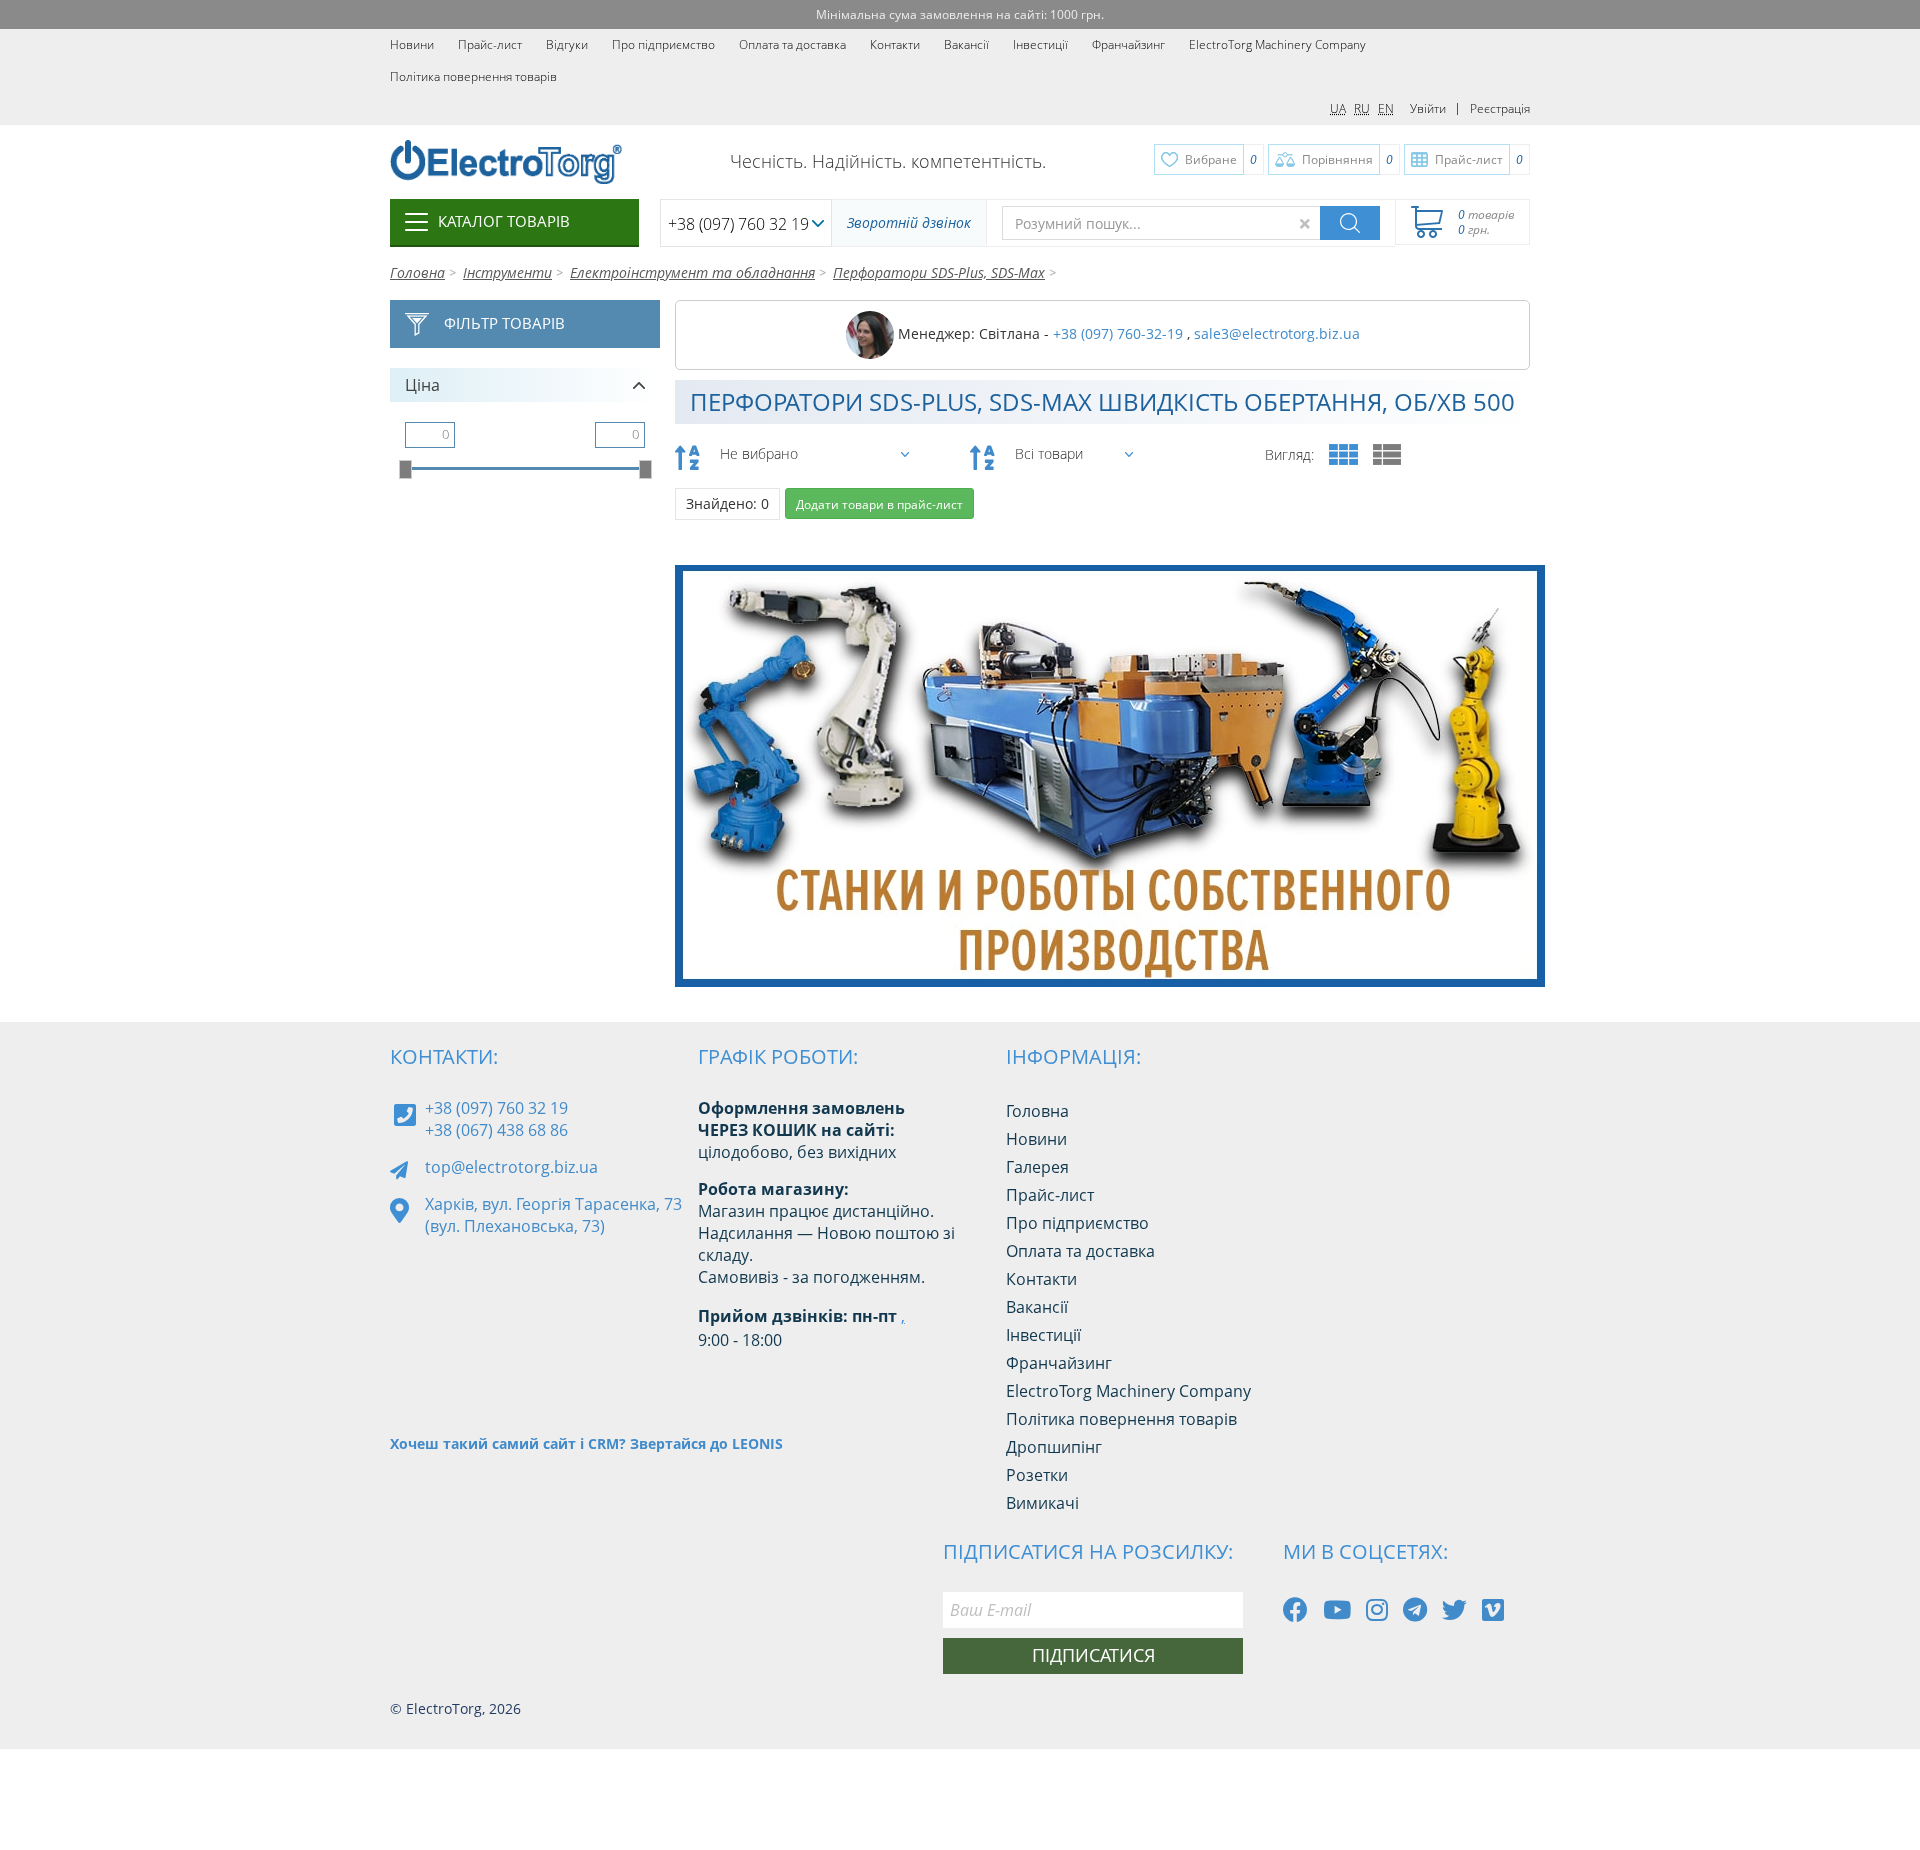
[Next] (1514, 936)
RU (1362, 108)
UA (1338, 108)
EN (1386, 108)
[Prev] (1469, 936)
